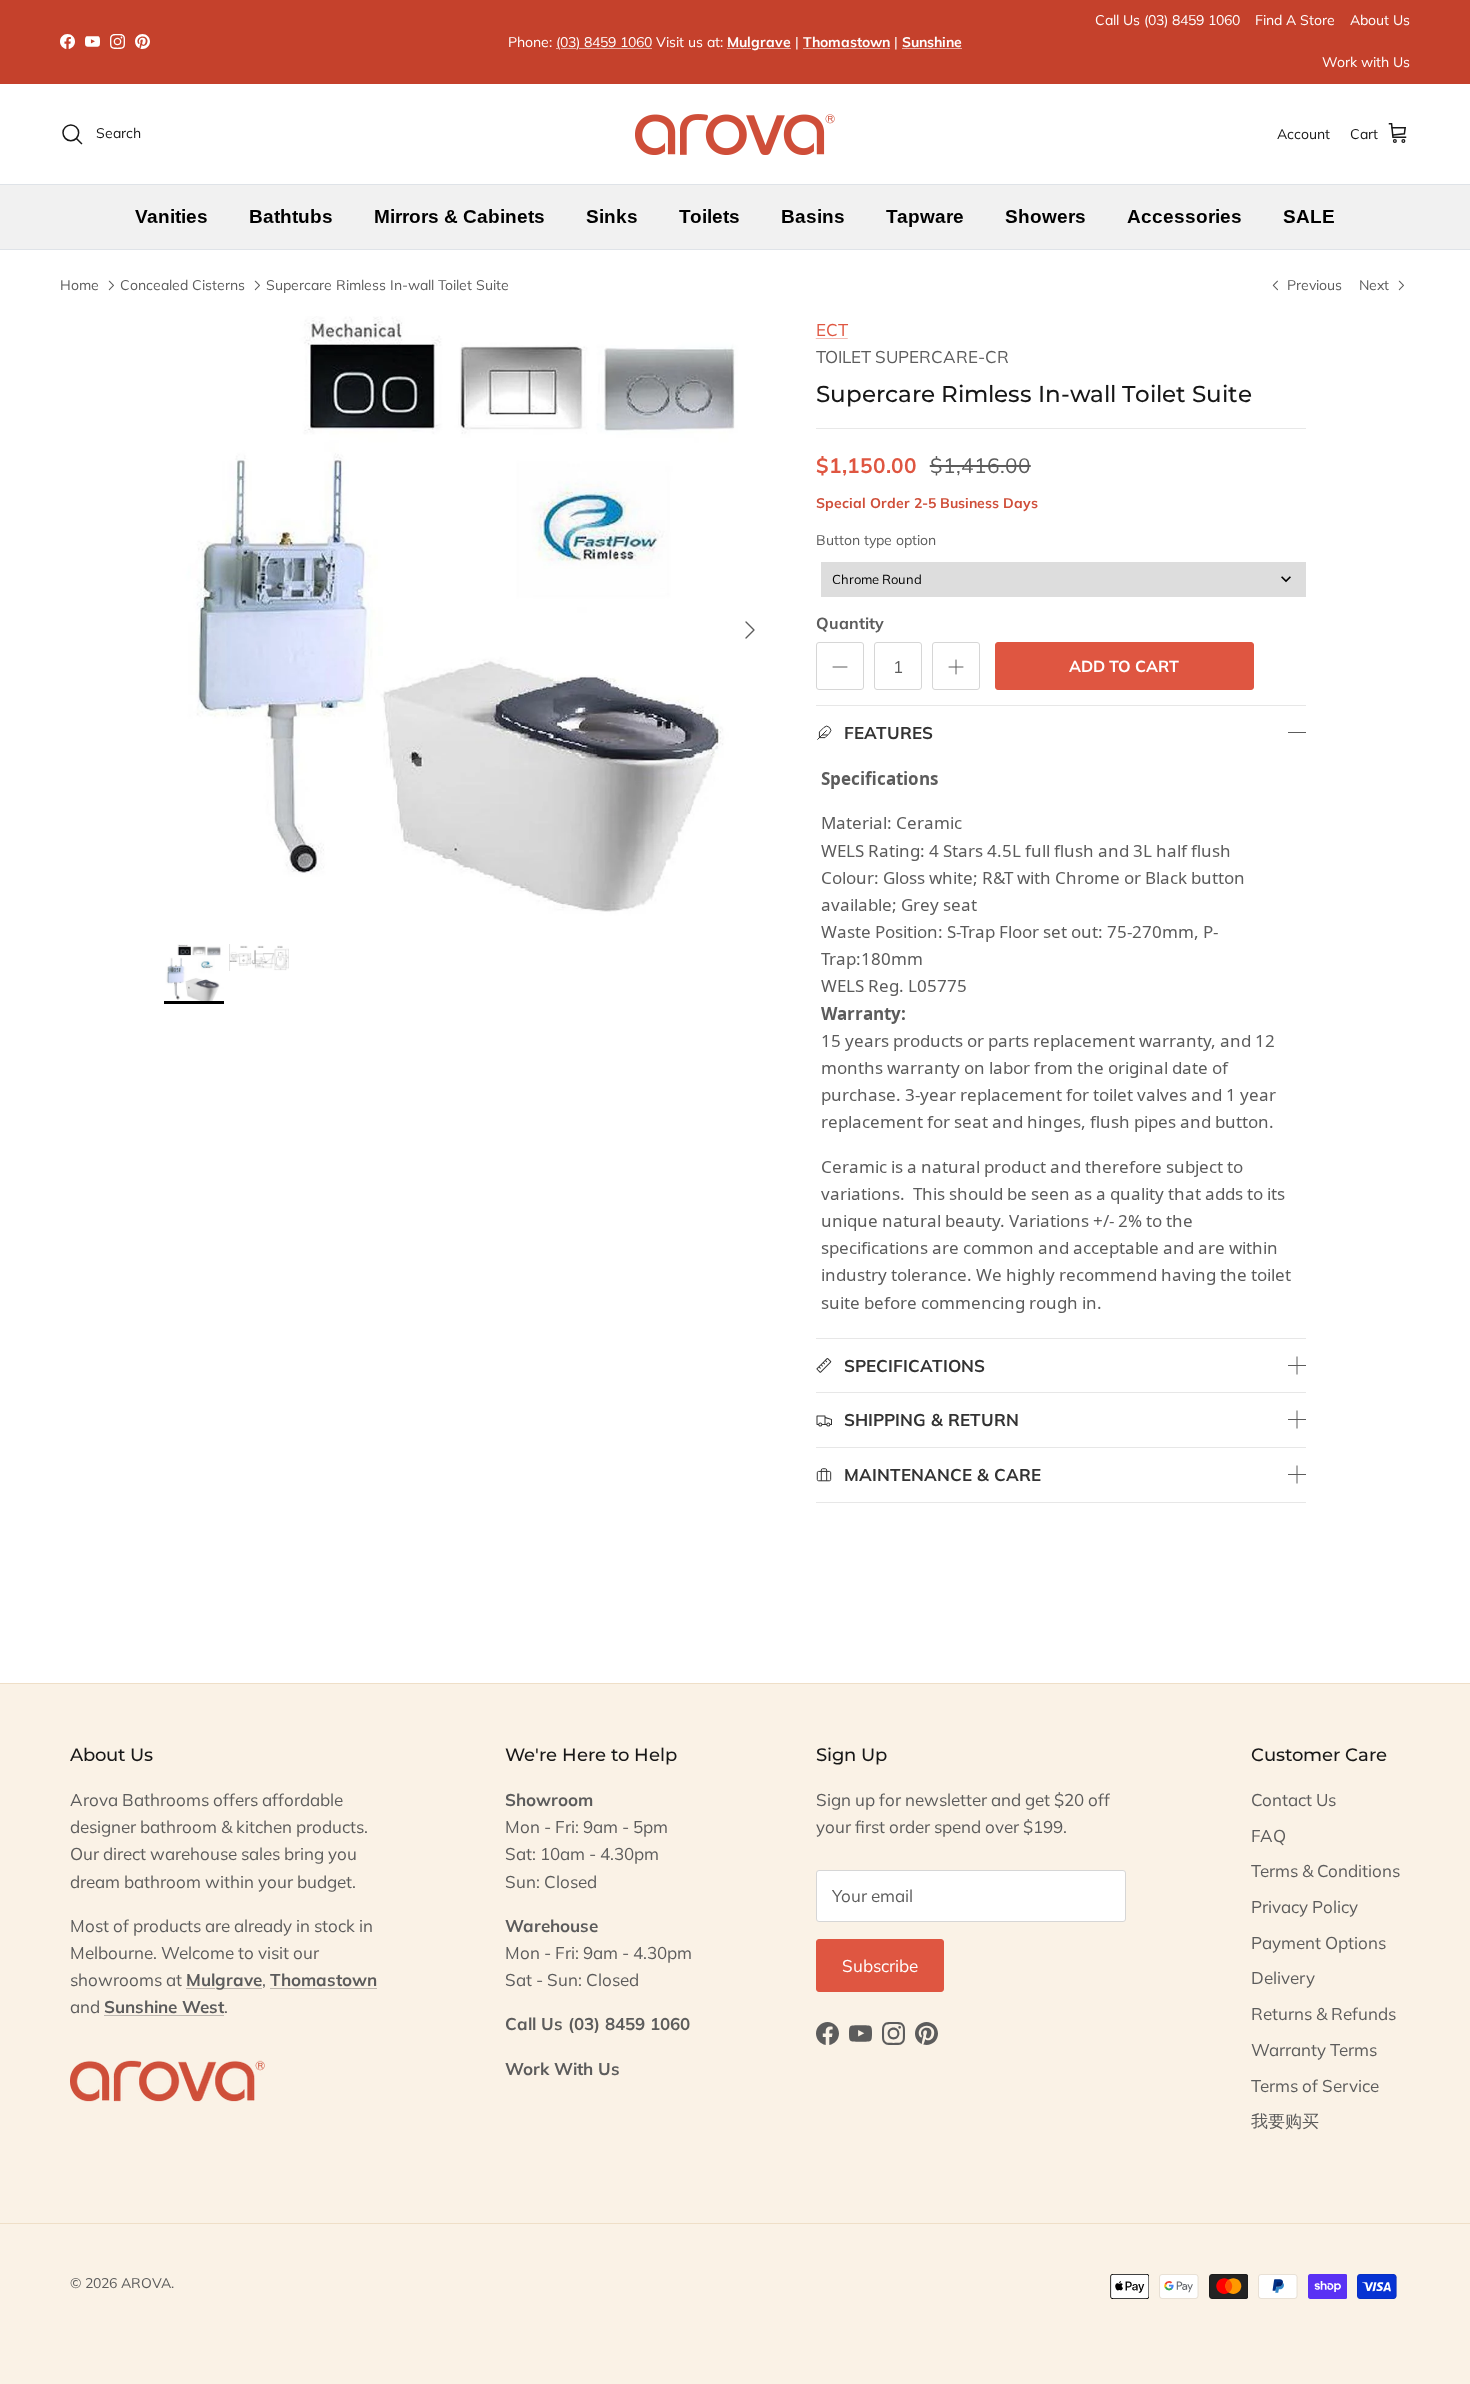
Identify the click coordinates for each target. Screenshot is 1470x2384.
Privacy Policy (1304, 1906)
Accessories (1184, 216)
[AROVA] (735, 134)
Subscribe (880, 1965)
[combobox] (1063, 579)
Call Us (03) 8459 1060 (1167, 20)
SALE (1309, 216)
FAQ (1268, 1835)
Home (79, 285)
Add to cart (1124, 666)
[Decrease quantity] (840, 666)
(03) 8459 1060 (604, 42)
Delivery (1283, 1977)
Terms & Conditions (1325, 1870)
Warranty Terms (1314, 2049)
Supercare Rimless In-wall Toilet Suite (387, 285)
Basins (813, 216)
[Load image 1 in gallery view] (468, 620)
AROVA (146, 2283)
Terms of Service (1315, 2085)
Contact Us (1293, 1799)
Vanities (171, 216)
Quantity (850, 623)
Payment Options (1318, 1942)
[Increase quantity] (956, 666)
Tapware (925, 216)
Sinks (612, 216)
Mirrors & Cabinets (459, 216)
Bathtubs (291, 216)
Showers (1045, 216)
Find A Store (1295, 20)
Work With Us (562, 2068)
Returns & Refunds (1323, 2013)
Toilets (709, 216)
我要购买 (1285, 2120)
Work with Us (1366, 62)
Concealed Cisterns (182, 285)
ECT (832, 329)
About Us (1380, 20)
